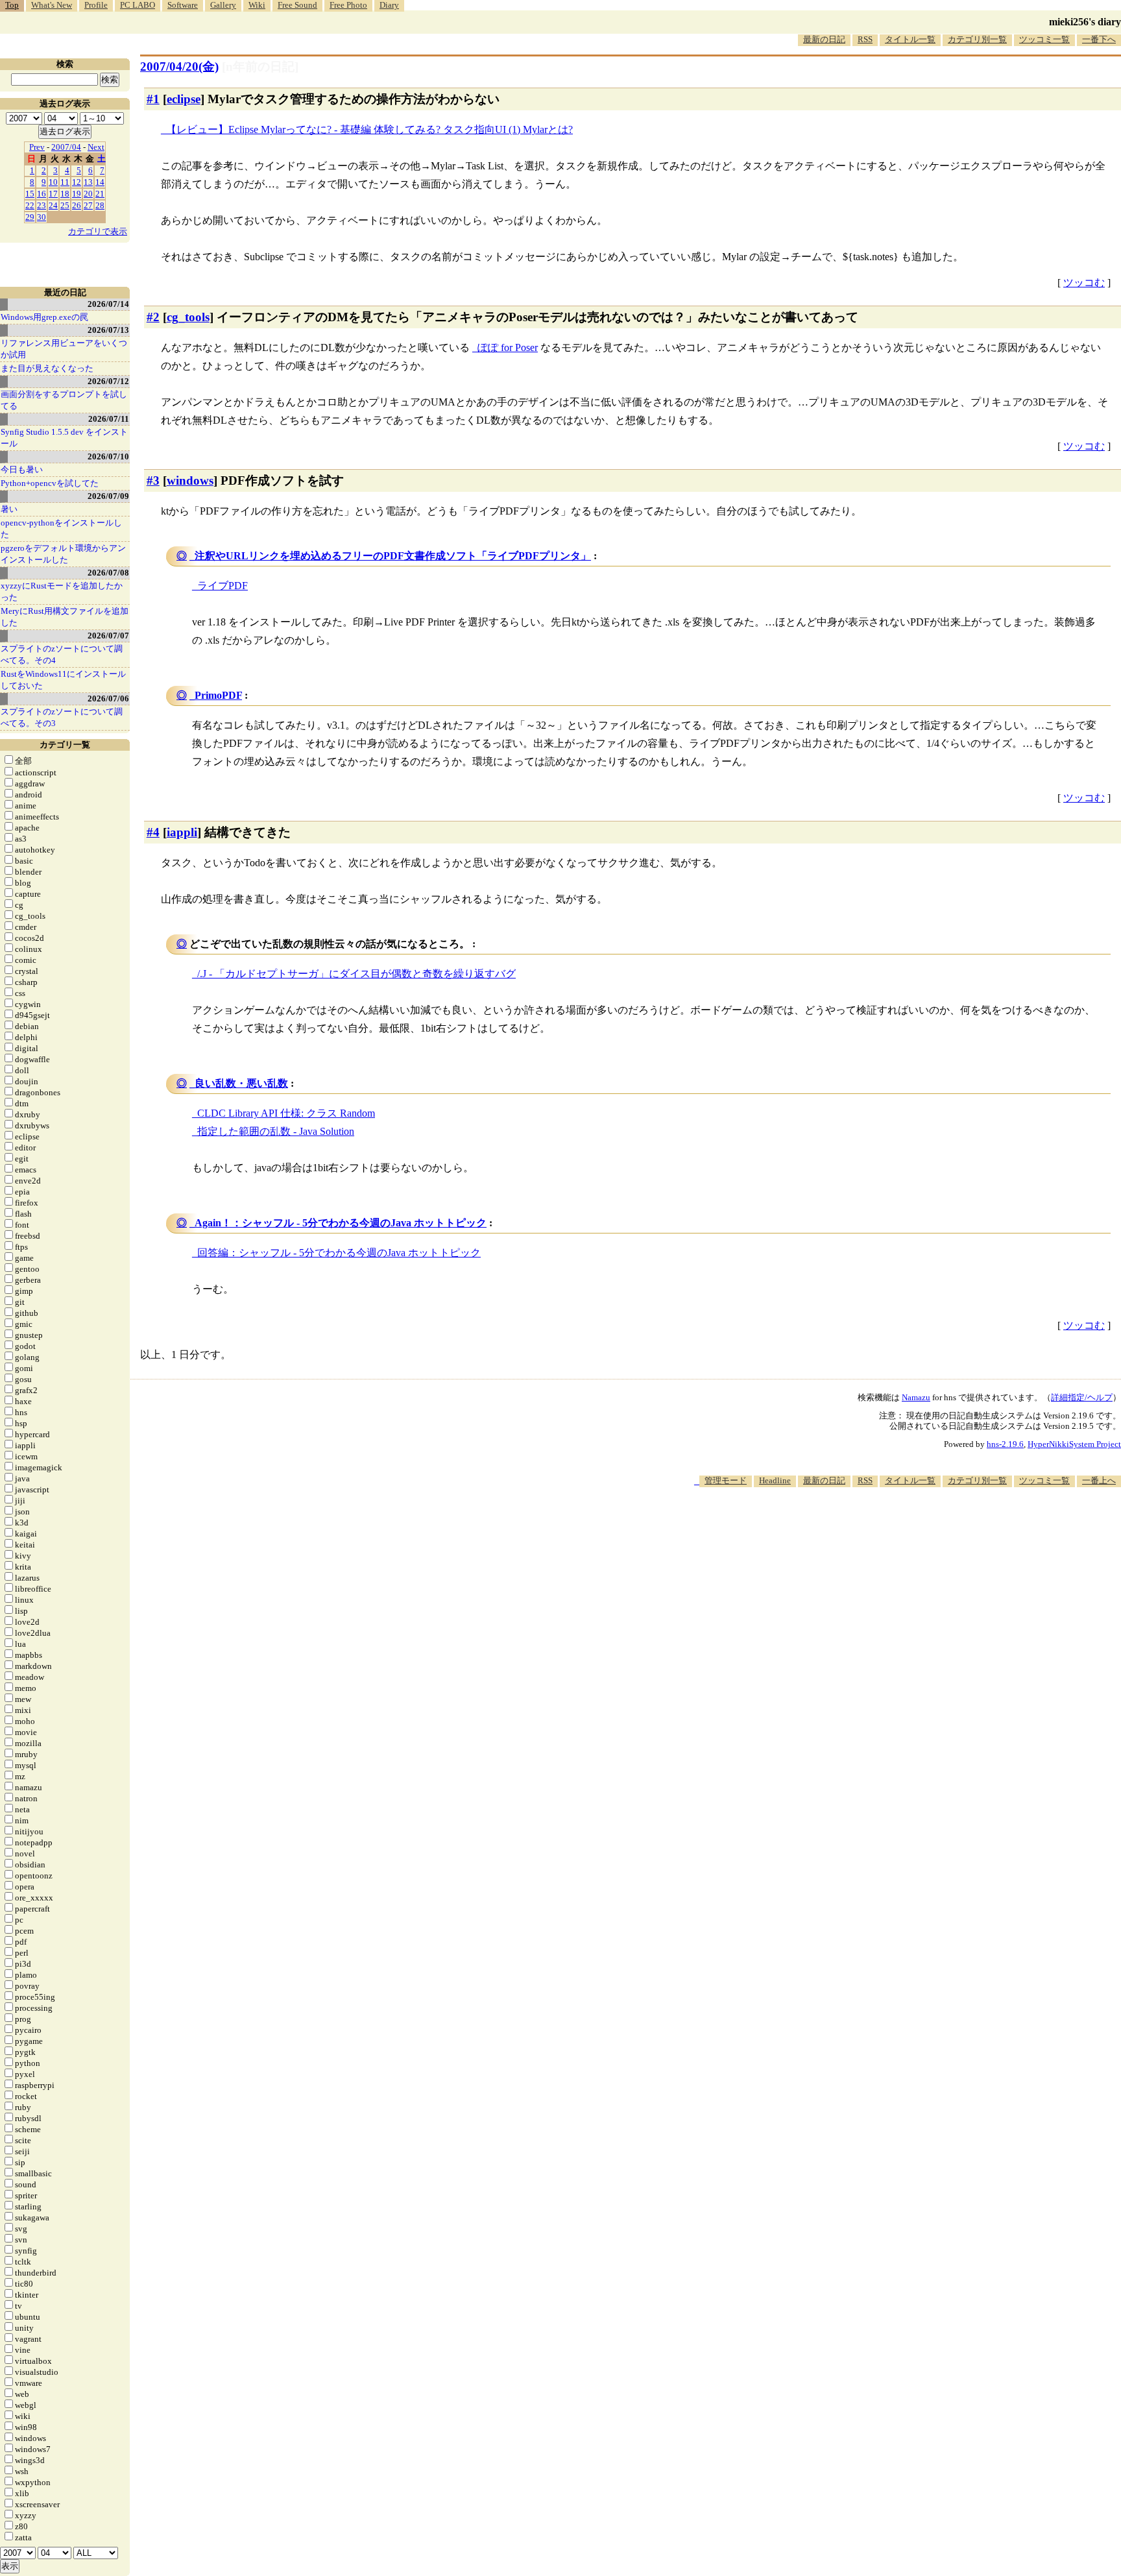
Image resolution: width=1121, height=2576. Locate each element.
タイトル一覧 (910, 39)
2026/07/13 (108, 330)
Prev (37, 147)
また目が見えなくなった (47, 368)
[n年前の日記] (260, 67)
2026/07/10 (108, 456)
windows (190, 480)
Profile (96, 5)
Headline (775, 1480)
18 (65, 194)
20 (88, 194)
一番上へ (1099, 1480)
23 (42, 205)
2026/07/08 (108, 573)
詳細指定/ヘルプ (1082, 1397)
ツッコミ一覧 (1044, 39)
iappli (182, 832)
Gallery (223, 5)
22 (30, 205)
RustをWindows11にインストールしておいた (63, 680)
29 (30, 217)
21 (100, 194)
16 (42, 194)
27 (88, 205)
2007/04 (66, 147)
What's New (52, 5)
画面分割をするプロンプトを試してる (64, 400)
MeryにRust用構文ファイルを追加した (65, 617)
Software (183, 5)
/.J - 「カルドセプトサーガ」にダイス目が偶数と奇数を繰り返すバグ (356, 974)
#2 (153, 317)
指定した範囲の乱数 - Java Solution (276, 1131)
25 (65, 205)
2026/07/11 (109, 419)
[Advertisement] (885, 1527)
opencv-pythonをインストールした (61, 529)
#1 (153, 99)
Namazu (916, 1397)
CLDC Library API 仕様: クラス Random (286, 1113)
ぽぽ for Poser (508, 347)
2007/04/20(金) (179, 67)
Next (96, 147)
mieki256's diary (1085, 22)
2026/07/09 (108, 496)
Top (12, 5)
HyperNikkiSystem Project (1074, 1444)
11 (65, 182)
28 (100, 205)
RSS (865, 39)
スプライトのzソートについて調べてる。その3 (62, 717)
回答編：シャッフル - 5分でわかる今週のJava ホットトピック (339, 1253)
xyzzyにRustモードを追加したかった (62, 591)
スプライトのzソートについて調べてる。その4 (62, 654)
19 (77, 194)
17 (53, 194)
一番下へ (1099, 39)
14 (100, 182)
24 (53, 205)
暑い (9, 509)
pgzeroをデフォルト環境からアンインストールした (63, 554)
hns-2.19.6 (1005, 1444)
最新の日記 (824, 39)
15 (30, 194)
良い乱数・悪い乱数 (241, 1083)
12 (77, 182)
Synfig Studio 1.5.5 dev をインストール (64, 438)
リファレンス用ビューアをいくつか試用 (64, 349)
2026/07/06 (108, 699)
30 (42, 217)
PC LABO (138, 5)
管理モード (726, 1480)
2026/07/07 (108, 636)
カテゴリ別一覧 (977, 39)
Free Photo (348, 5)
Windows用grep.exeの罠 (44, 317)
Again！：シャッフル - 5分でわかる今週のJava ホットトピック (341, 1223)
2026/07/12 (108, 381)
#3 (153, 480)
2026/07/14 (108, 304)
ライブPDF (223, 586)
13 (88, 182)
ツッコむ (1084, 283)
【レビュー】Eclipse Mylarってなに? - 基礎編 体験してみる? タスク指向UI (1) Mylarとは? (369, 129)
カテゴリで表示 (98, 231)
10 (53, 182)
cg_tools (188, 317)
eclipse (184, 99)
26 (77, 205)
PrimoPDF (218, 695)
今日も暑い (22, 469)
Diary (389, 5)
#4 (153, 832)
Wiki (257, 5)
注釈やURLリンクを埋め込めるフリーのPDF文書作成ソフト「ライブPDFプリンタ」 (393, 556)
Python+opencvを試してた (50, 483)
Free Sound (297, 5)
